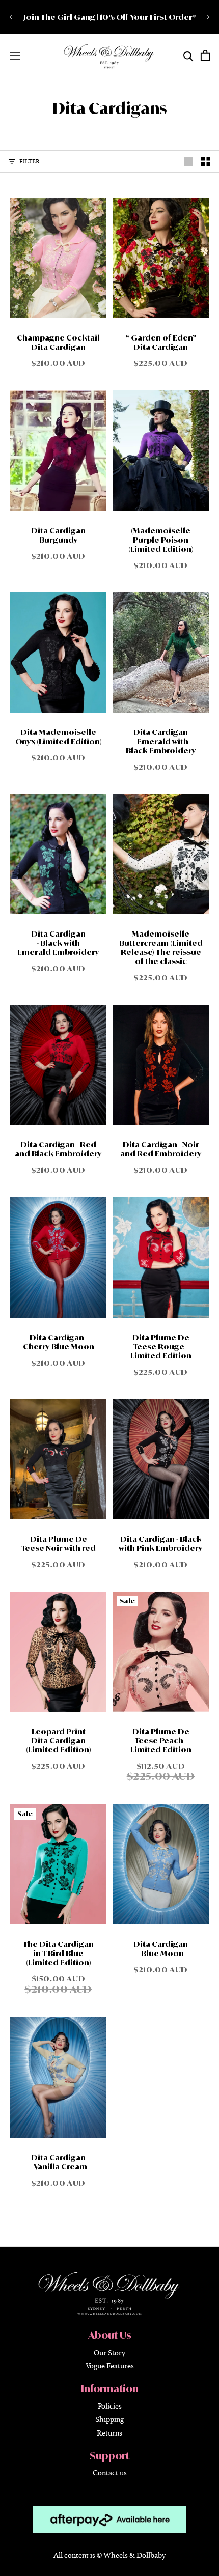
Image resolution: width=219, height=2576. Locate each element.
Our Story (109, 2352)
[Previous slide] (11, 17)
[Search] (188, 56)
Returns (109, 2432)
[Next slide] (208, 17)
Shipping (109, 2419)
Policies (110, 2405)
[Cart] (205, 55)
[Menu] (15, 56)
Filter (30, 161)
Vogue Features (110, 2366)
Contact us (110, 2472)
